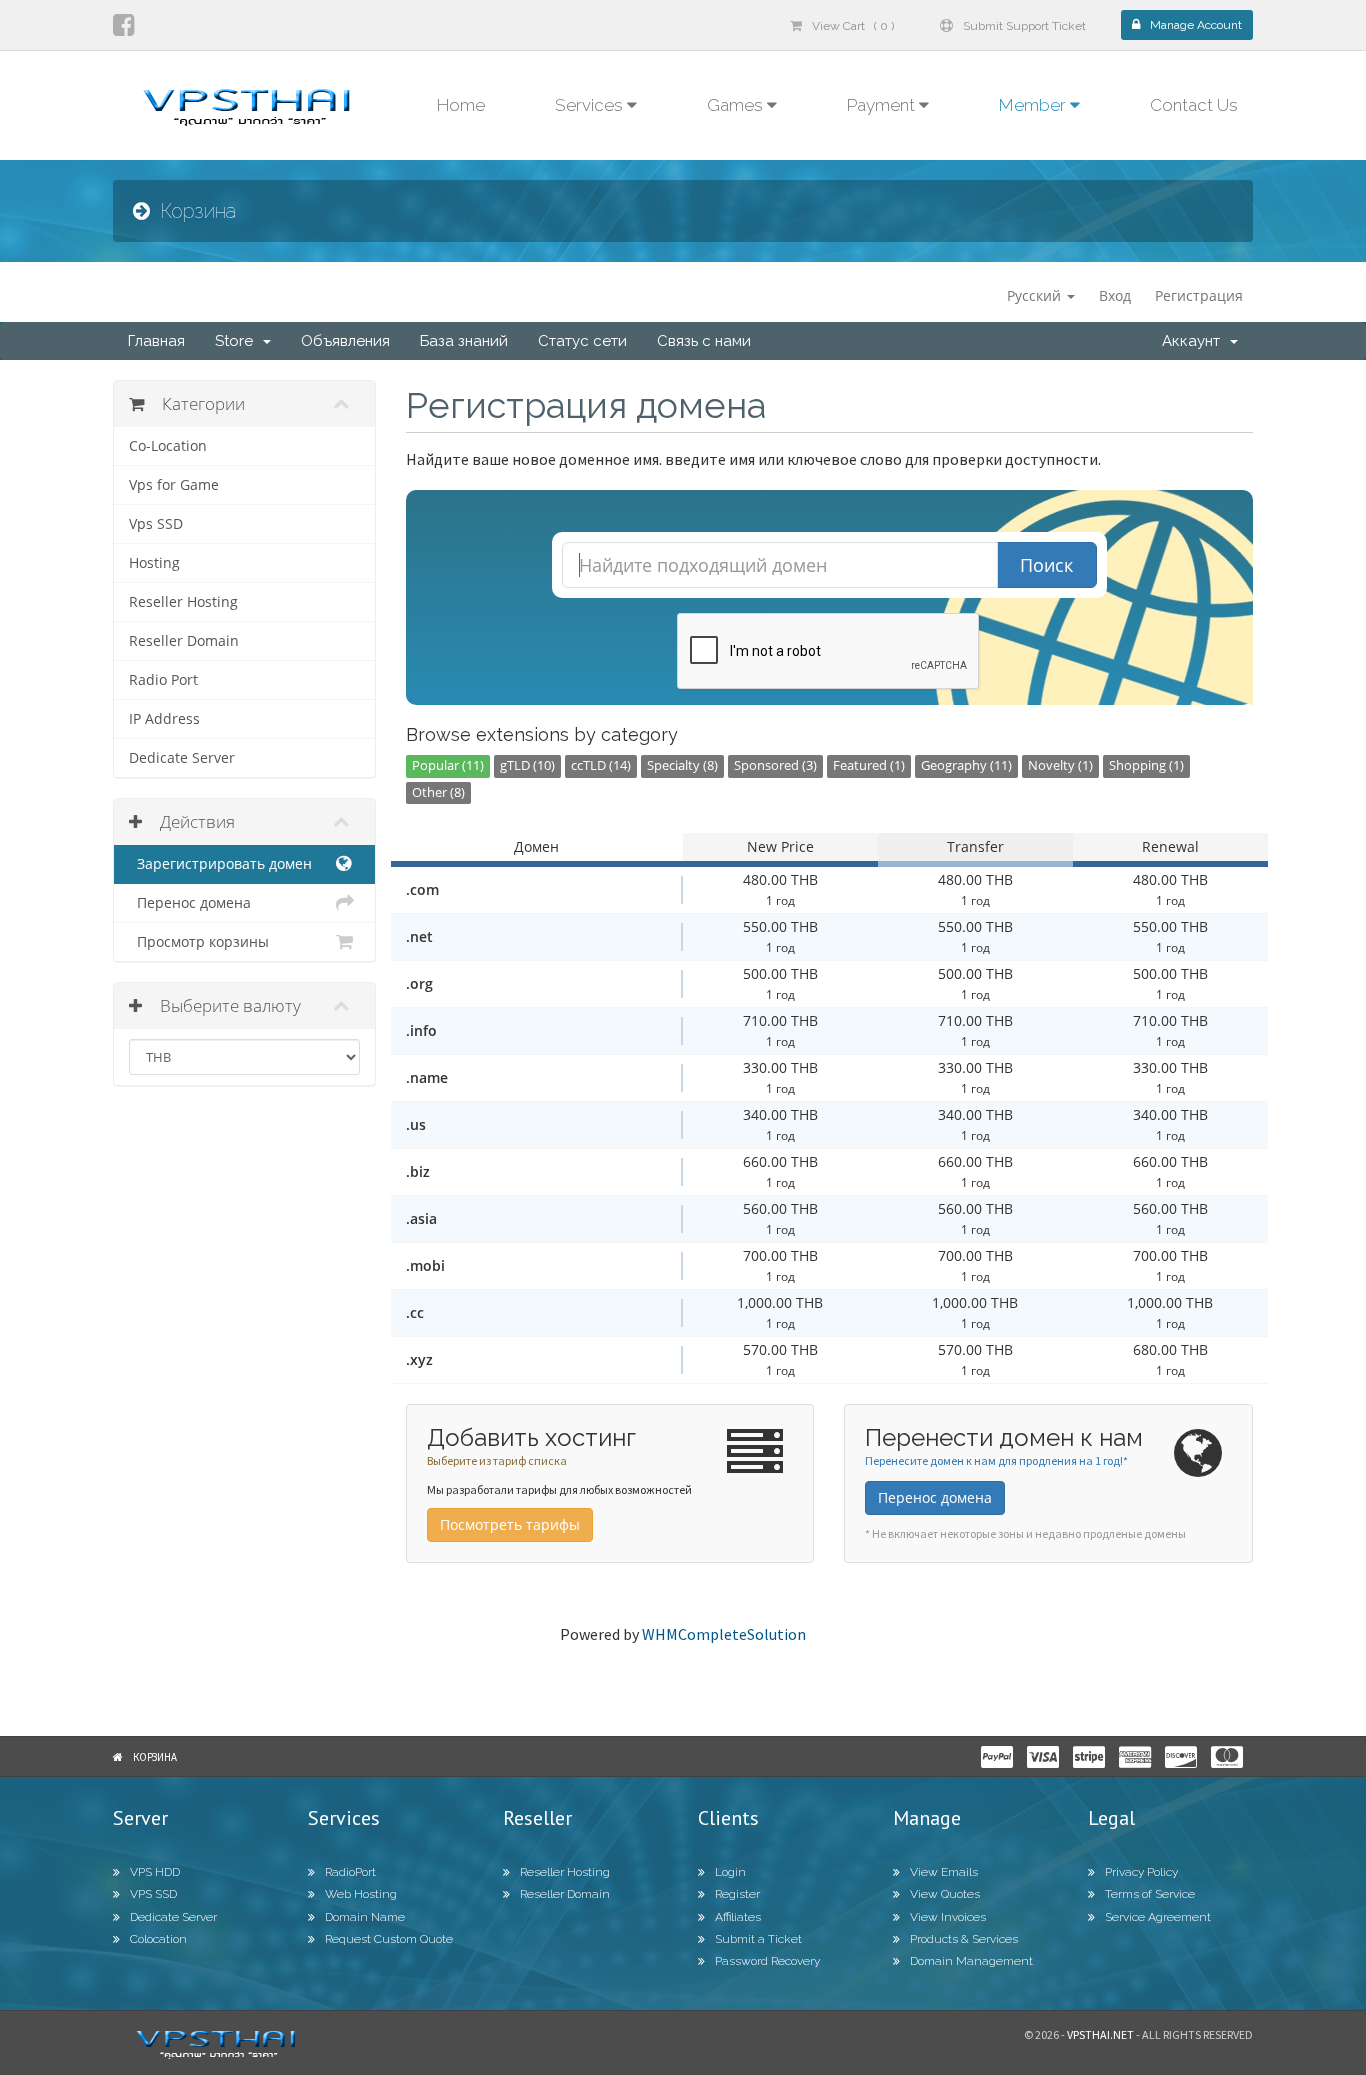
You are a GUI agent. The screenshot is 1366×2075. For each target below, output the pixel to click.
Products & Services (964, 1939)
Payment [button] (883, 105)
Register (737, 1894)
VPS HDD (155, 1872)
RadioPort (350, 1872)
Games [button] (737, 105)
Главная (156, 341)
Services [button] (591, 105)
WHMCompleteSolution (724, 1634)
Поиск (1046, 565)
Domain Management (971, 1961)
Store (238, 341)
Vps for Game (174, 485)
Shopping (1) (1146, 765)
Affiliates (738, 1917)
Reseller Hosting (183, 602)
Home (461, 105)
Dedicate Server (182, 758)
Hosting (154, 563)
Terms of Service (1150, 1894)
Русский (1036, 295)
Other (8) (438, 792)
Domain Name (365, 1917)
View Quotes (945, 1894)
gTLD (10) (527, 765)
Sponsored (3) (775, 765)
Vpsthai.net (1100, 2034)
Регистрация (1199, 295)
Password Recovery (767, 1961)
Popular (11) (448, 765)
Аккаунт (1195, 341)
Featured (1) (869, 765)
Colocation (158, 1939)
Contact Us (1194, 105)
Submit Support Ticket (1024, 26)
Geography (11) (966, 765)
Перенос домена (190, 903)
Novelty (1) (1060, 765)
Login (730, 1872)
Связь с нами (704, 341)
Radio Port (163, 680)
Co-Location (168, 446)
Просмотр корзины (199, 942)
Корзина (155, 1757)
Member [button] (1034, 105)
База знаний (464, 341)
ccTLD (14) (601, 765)
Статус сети (582, 341)
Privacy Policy (1141, 1872)
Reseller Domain (184, 641)
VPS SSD (153, 1894)
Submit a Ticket (758, 1939)
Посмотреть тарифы (510, 1524)
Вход (1115, 295)
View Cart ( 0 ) (853, 26)
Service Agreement (1158, 1917)
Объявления (345, 341)
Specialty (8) (682, 765)
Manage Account (1196, 25)
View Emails (944, 1872)
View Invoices (948, 1917)
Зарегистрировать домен (220, 864)
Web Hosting (361, 1894)
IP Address (164, 719)
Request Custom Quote (389, 1939)
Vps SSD (156, 524)
